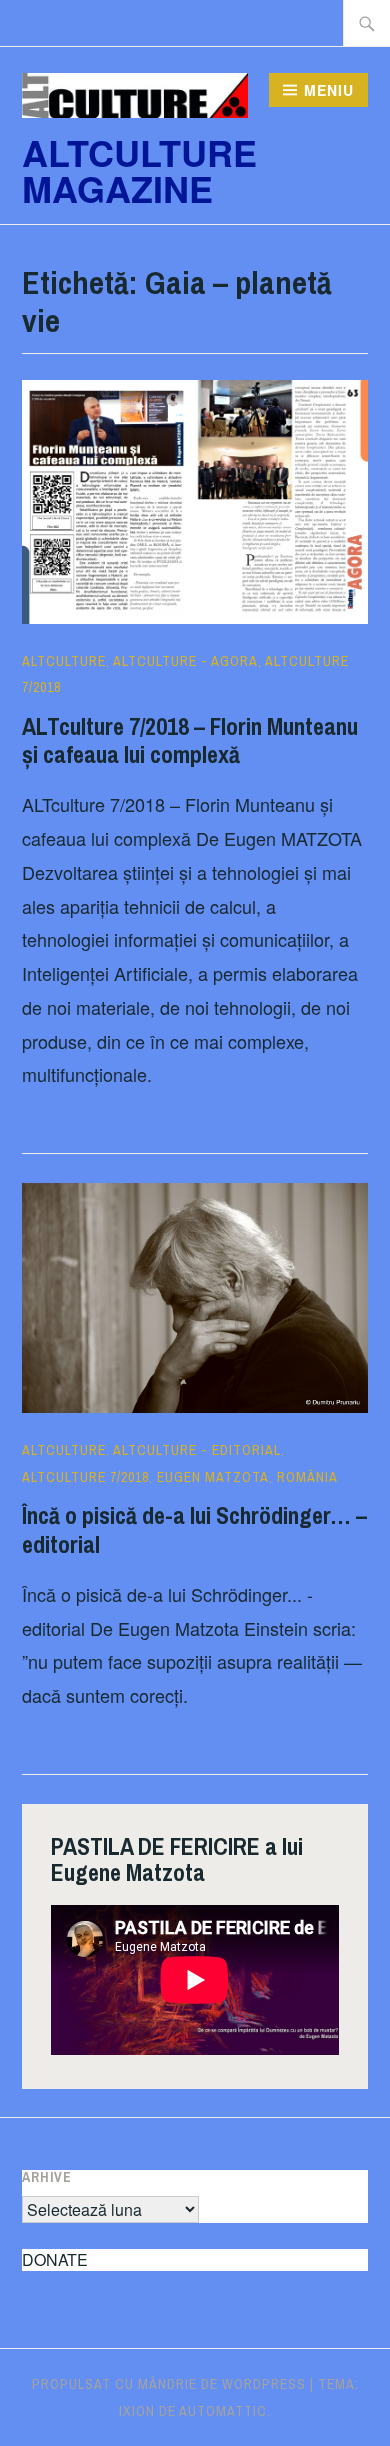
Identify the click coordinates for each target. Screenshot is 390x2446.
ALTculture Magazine (139, 170)
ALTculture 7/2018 (85, 1477)
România (307, 1477)
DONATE (55, 2259)
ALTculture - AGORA (185, 661)
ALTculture (64, 661)
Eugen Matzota (213, 1477)
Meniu (329, 90)
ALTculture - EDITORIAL (197, 1450)
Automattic (223, 2411)
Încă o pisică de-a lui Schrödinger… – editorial (194, 1529)
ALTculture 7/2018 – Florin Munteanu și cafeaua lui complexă (190, 740)
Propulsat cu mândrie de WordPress (169, 2384)
